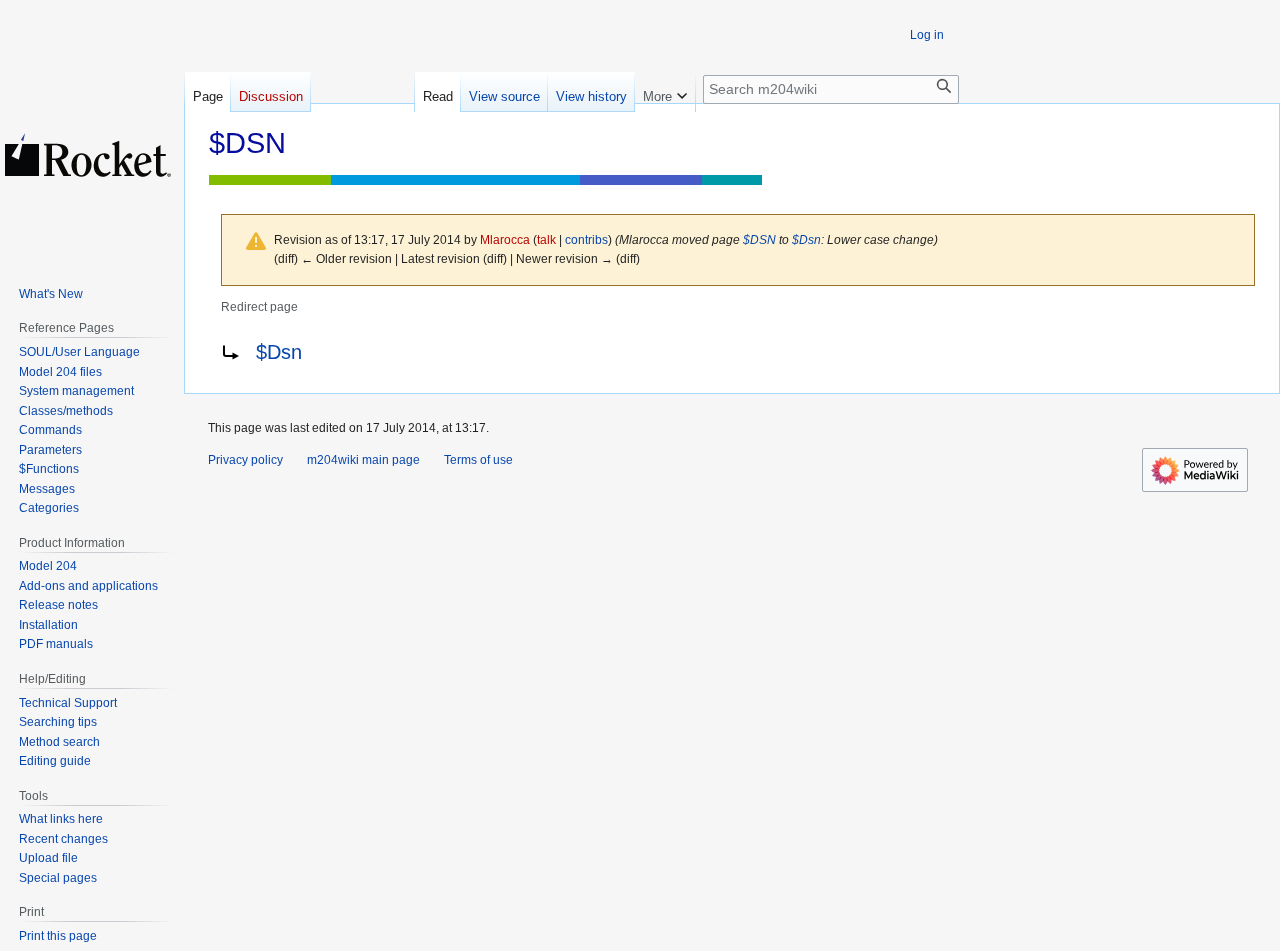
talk (546, 239)
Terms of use (478, 460)
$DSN (759, 239)
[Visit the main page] (88, 155)
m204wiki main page (363, 460)
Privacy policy (245, 460)
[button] (665, 92)
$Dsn (806, 239)
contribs (586, 239)
